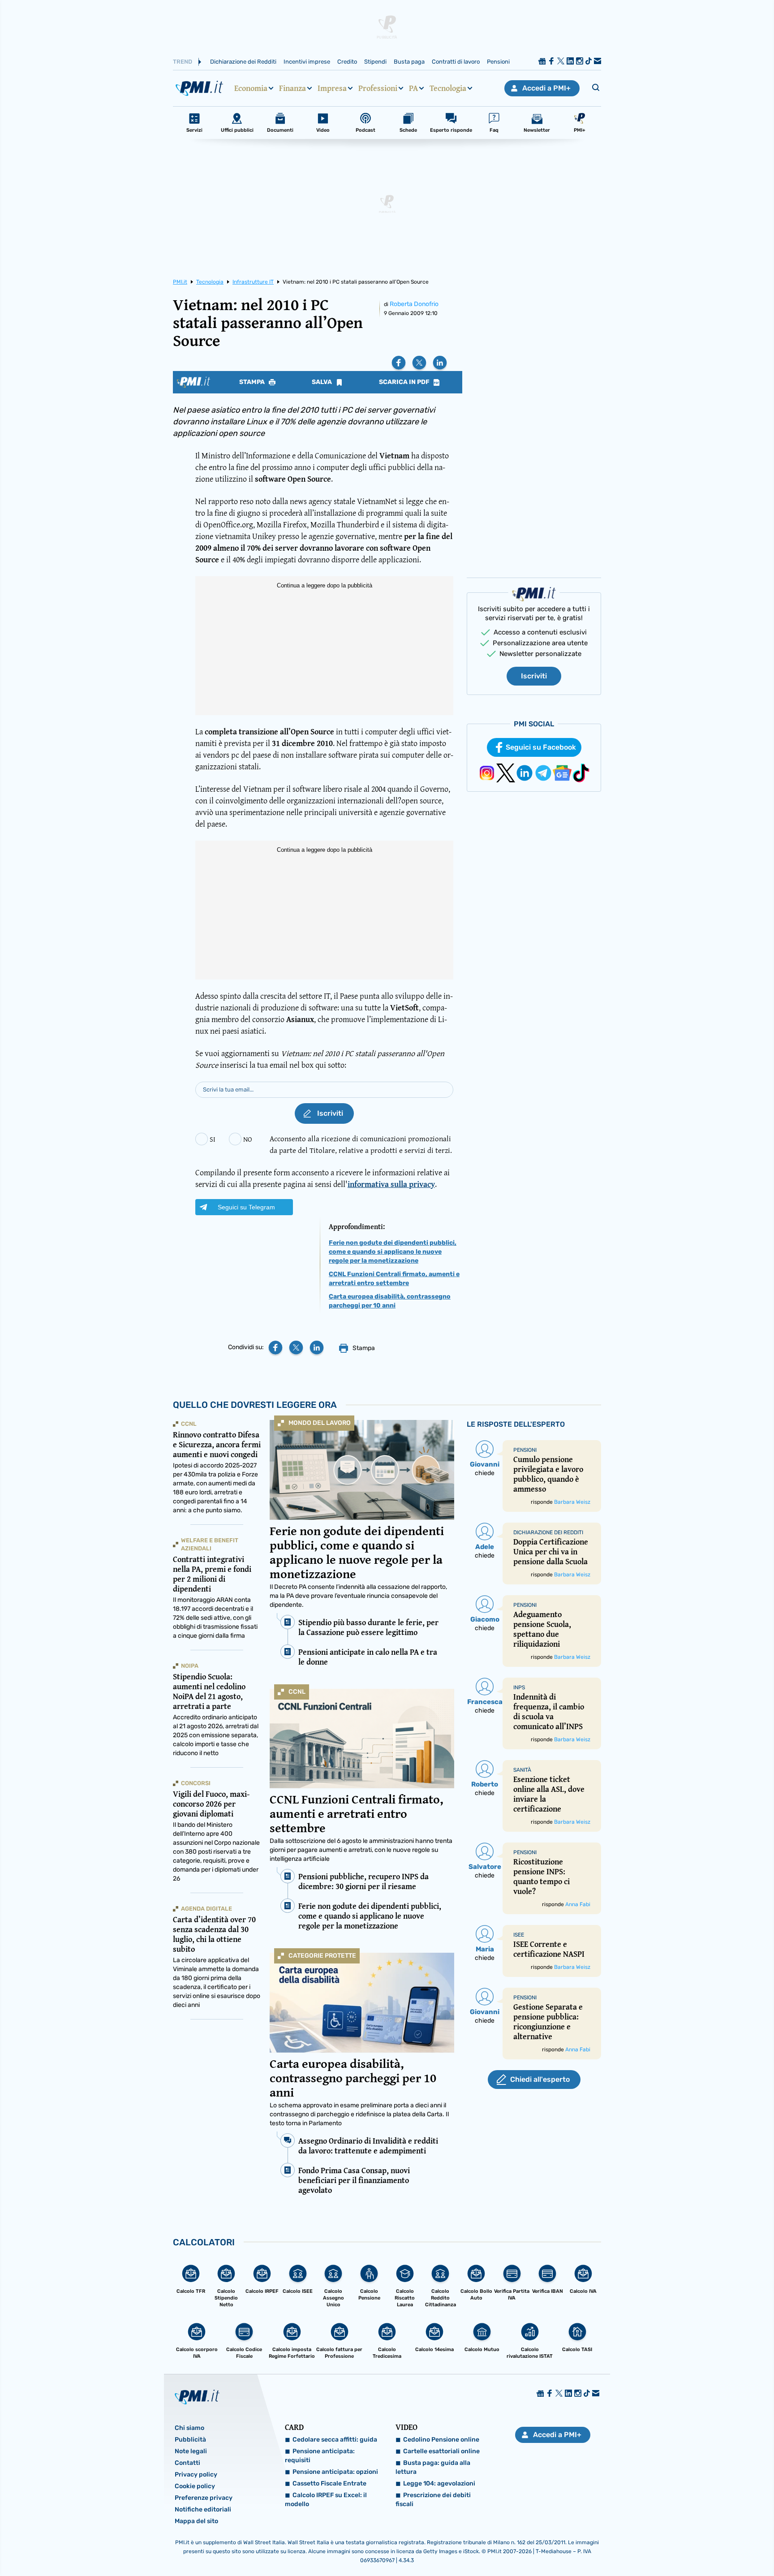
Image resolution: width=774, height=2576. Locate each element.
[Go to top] (668, 2546)
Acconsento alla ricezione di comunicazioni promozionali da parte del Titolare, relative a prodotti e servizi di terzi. (361, 1144)
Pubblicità (190, 2440)
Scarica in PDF (405, 382)
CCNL (297, 1692)
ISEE (519, 1935)
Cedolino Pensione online (441, 2440)
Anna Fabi (578, 1904)
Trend (183, 62)
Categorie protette (322, 1956)
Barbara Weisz (572, 1502)
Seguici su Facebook (541, 747)
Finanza (292, 88)
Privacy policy (196, 2475)
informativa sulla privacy (391, 1184)
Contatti (187, 2463)
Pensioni (498, 62)
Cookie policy (195, 2486)
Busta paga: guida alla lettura (433, 2467)
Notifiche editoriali (203, 2509)
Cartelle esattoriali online (441, 2451)
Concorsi (196, 1783)
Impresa (332, 88)
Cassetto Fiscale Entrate (329, 2483)
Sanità (522, 1770)
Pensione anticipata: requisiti (320, 2456)
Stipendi (375, 62)
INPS (519, 1687)
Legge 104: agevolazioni (439, 2483)
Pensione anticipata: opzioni (335, 2472)
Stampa (253, 382)
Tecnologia (448, 88)
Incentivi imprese (307, 62)
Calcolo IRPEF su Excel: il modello (326, 2500)
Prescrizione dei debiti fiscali (433, 2500)
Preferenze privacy (204, 2498)
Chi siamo (189, 2428)
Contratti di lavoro (456, 62)
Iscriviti (534, 676)
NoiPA (190, 1666)
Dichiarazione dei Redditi (243, 62)
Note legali (191, 2451)
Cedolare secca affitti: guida (335, 2440)
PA (413, 88)
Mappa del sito (196, 2521)
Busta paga (409, 62)
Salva (322, 382)
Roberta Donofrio (414, 304)
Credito (347, 62)
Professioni (378, 88)
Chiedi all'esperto (540, 2079)
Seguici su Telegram (246, 1207)
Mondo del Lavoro (320, 1423)
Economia (251, 88)
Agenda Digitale (206, 1909)
